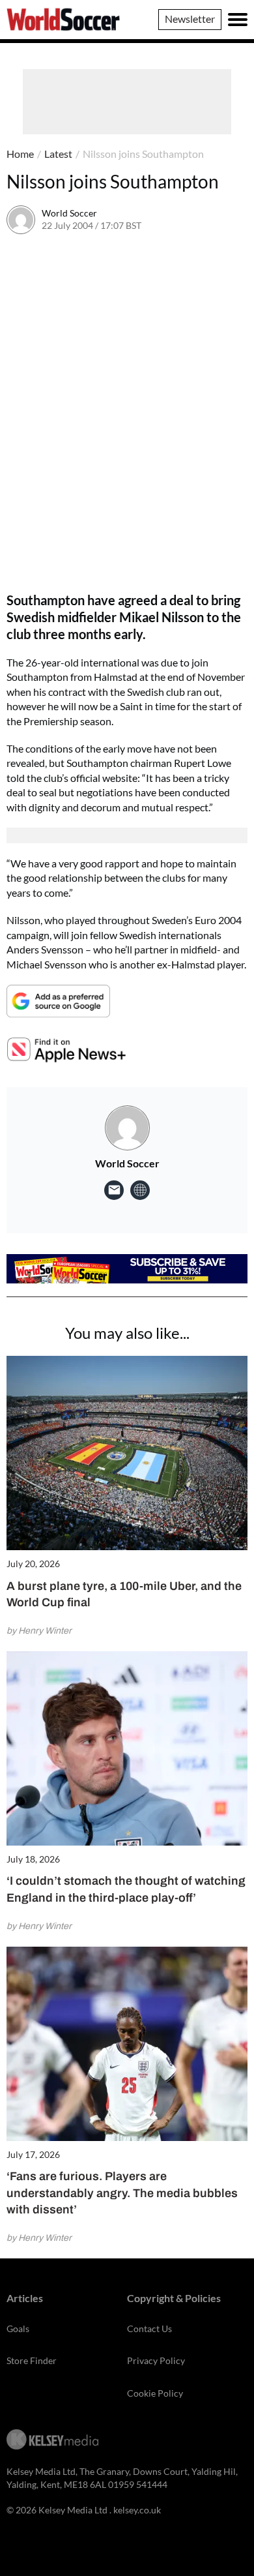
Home (20, 154)
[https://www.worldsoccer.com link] (140, 1190)
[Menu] (238, 20)
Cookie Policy (155, 2393)
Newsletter (190, 19)
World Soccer (69, 213)
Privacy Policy (156, 2360)
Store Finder (32, 2360)
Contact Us (149, 2329)
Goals (18, 2329)
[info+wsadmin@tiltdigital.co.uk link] (114, 1190)
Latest (58, 154)
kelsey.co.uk (137, 2510)
